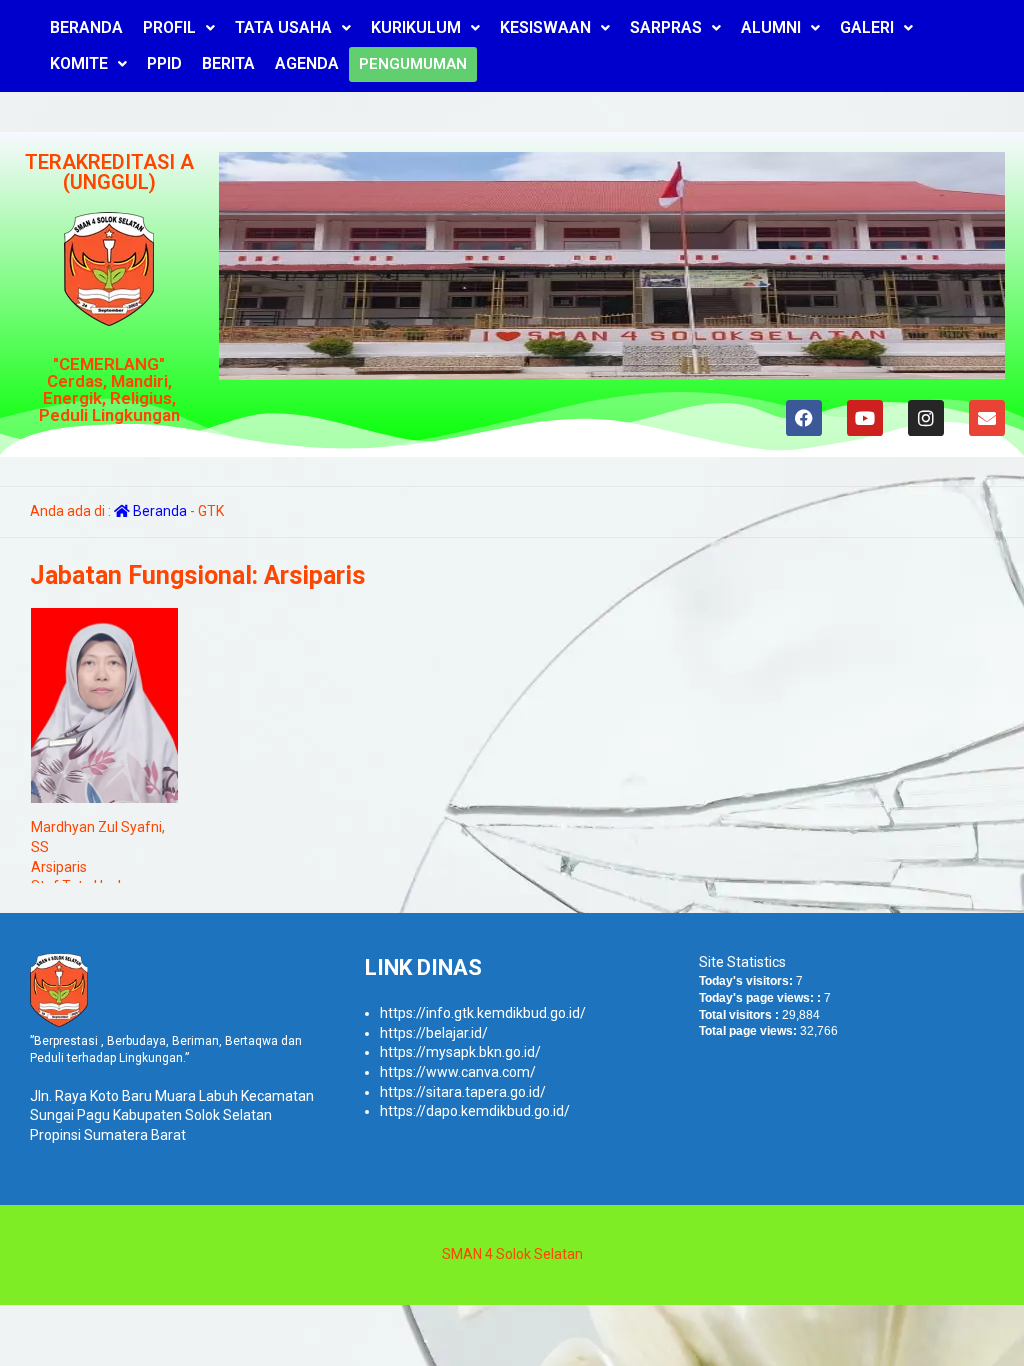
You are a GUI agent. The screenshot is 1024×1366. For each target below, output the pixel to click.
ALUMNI (771, 27)
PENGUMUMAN (413, 64)
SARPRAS (666, 27)
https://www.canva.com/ (458, 1072)
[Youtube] (864, 418)
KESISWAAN (545, 27)
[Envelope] (986, 418)
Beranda (158, 511)
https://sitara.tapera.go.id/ (463, 1092)
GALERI (867, 27)
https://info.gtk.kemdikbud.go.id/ (483, 1013)
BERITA (228, 63)
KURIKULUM (416, 27)
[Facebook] (803, 418)
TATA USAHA (283, 27)
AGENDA (307, 63)
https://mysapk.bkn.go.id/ (460, 1052)
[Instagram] (925, 418)
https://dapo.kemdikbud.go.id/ (475, 1111)
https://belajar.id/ (434, 1033)
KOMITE (79, 63)
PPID (164, 63)
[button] (179, 28)
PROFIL (169, 27)
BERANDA (86, 27)
